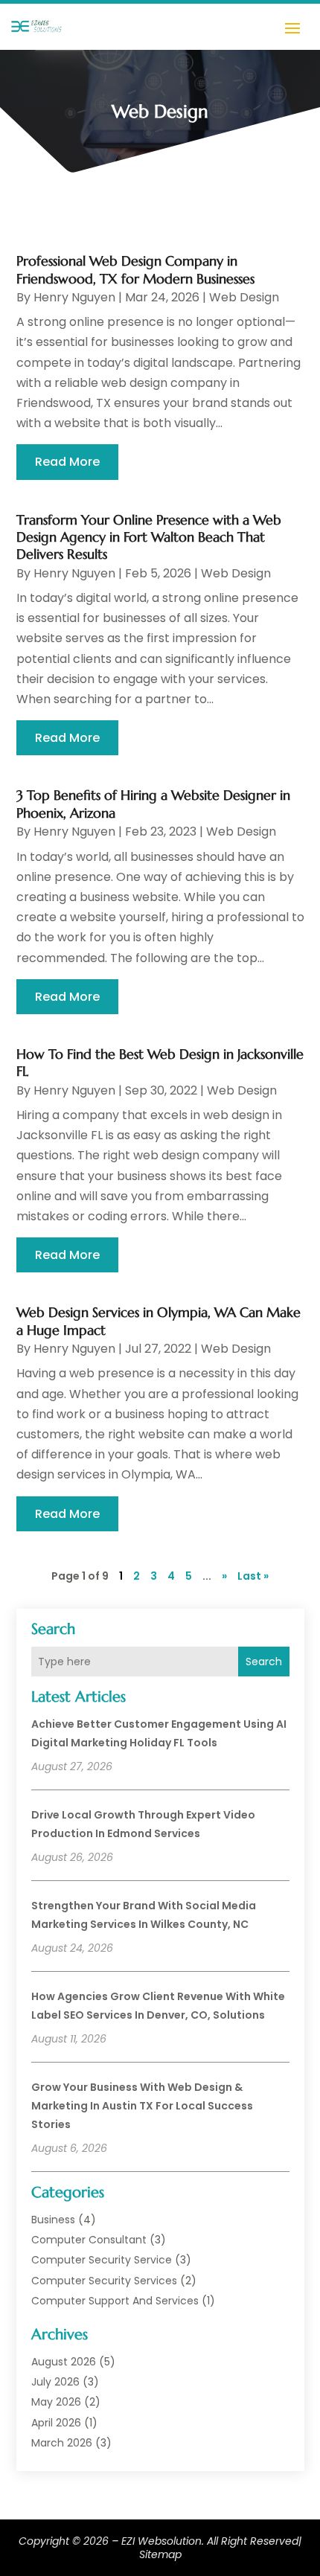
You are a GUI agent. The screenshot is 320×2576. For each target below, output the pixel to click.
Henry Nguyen (74, 297)
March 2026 (62, 2443)
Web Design (244, 297)
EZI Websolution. (163, 2541)
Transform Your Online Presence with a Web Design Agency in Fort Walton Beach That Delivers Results (149, 537)
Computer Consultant (89, 2240)
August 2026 (64, 2362)
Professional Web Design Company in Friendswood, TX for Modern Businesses (135, 269)
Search (264, 1662)
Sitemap (160, 2554)
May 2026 (56, 2402)
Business (53, 2220)
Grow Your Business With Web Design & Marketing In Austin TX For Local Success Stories (142, 2106)
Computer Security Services (104, 2281)
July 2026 (55, 2382)
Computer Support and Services (115, 2301)
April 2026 (56, 2423)
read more (67, 462)
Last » (253, 1576)
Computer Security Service (102, 2260)
